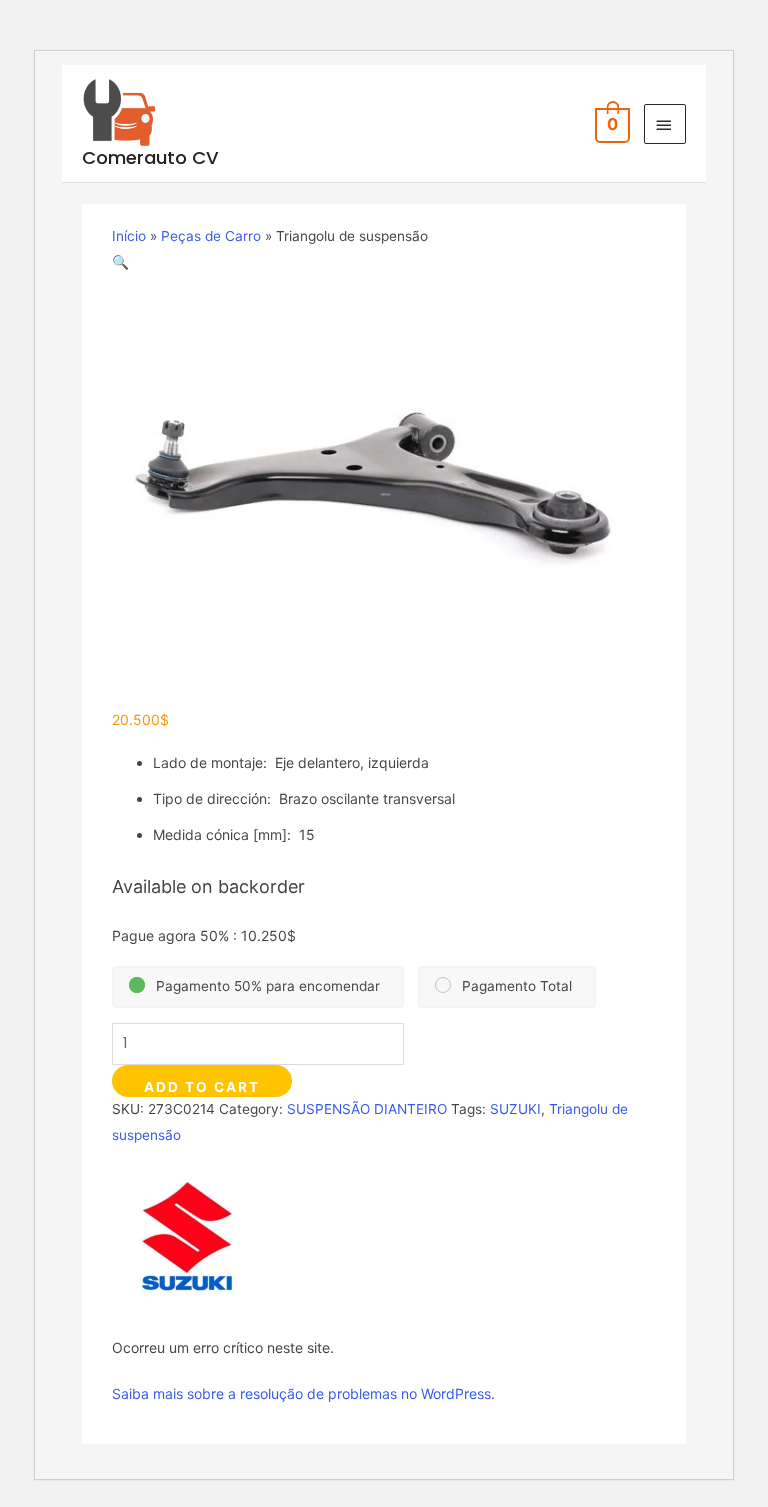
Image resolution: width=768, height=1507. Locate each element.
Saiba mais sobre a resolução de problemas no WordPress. (303, 1393)
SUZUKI (515, 1109)
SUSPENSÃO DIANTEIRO (367, 1109)
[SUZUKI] (187, 1237)
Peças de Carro (211, 236)
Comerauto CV (150, 157)
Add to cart (202, 1087)
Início (129, 236)
